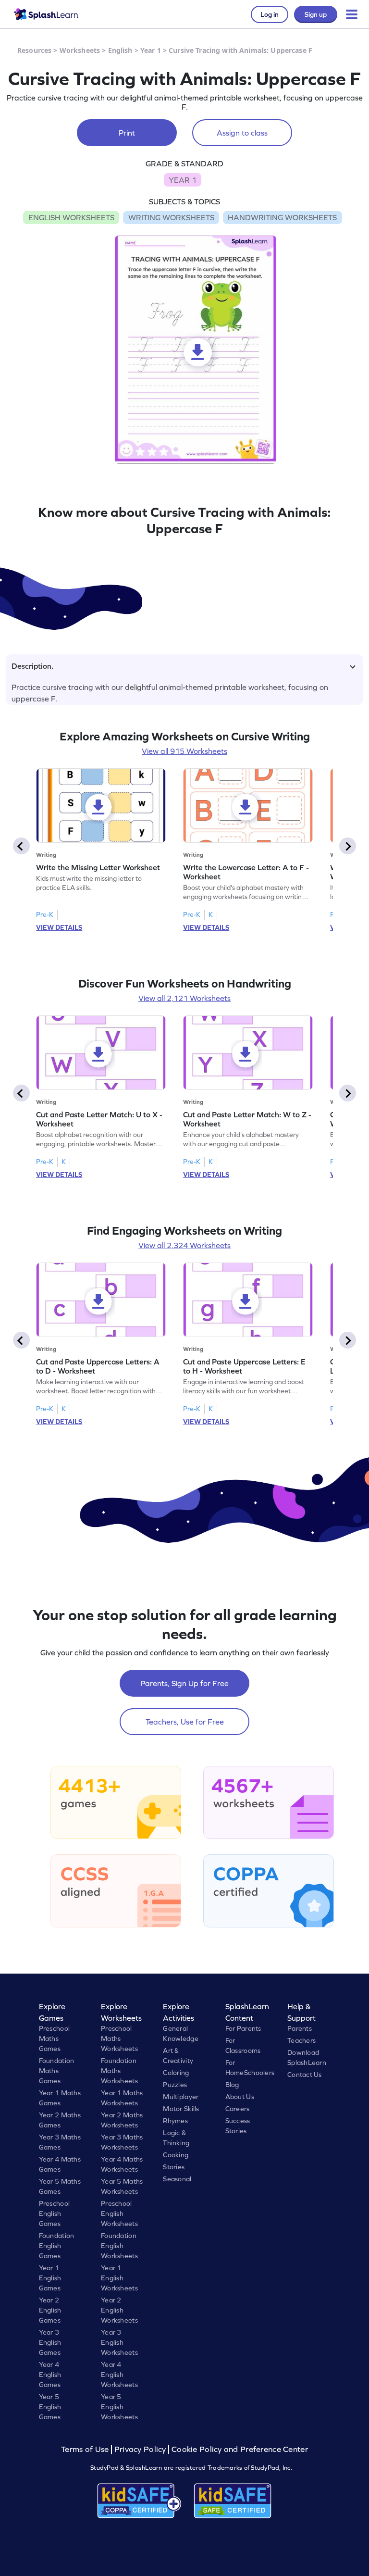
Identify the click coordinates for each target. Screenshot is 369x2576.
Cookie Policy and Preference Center (240, 2449)
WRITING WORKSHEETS (171, 217)
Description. (32, 666)
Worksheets (80, 50)
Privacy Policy (140, 2449)
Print (127, 133)
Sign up (316, 14)
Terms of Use (86, 2449)
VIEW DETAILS (59, 927)
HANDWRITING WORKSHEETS (282, 217)
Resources (34, 50)
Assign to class (242, 133)
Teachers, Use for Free (185, 1722)
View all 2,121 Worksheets (184, 998)
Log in (270, 14)
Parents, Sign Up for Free (184, 1683)
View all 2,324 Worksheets (184, 1245)
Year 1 (151, 50)
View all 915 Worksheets (184, 751)
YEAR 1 (183, 180)
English (120, 50)
